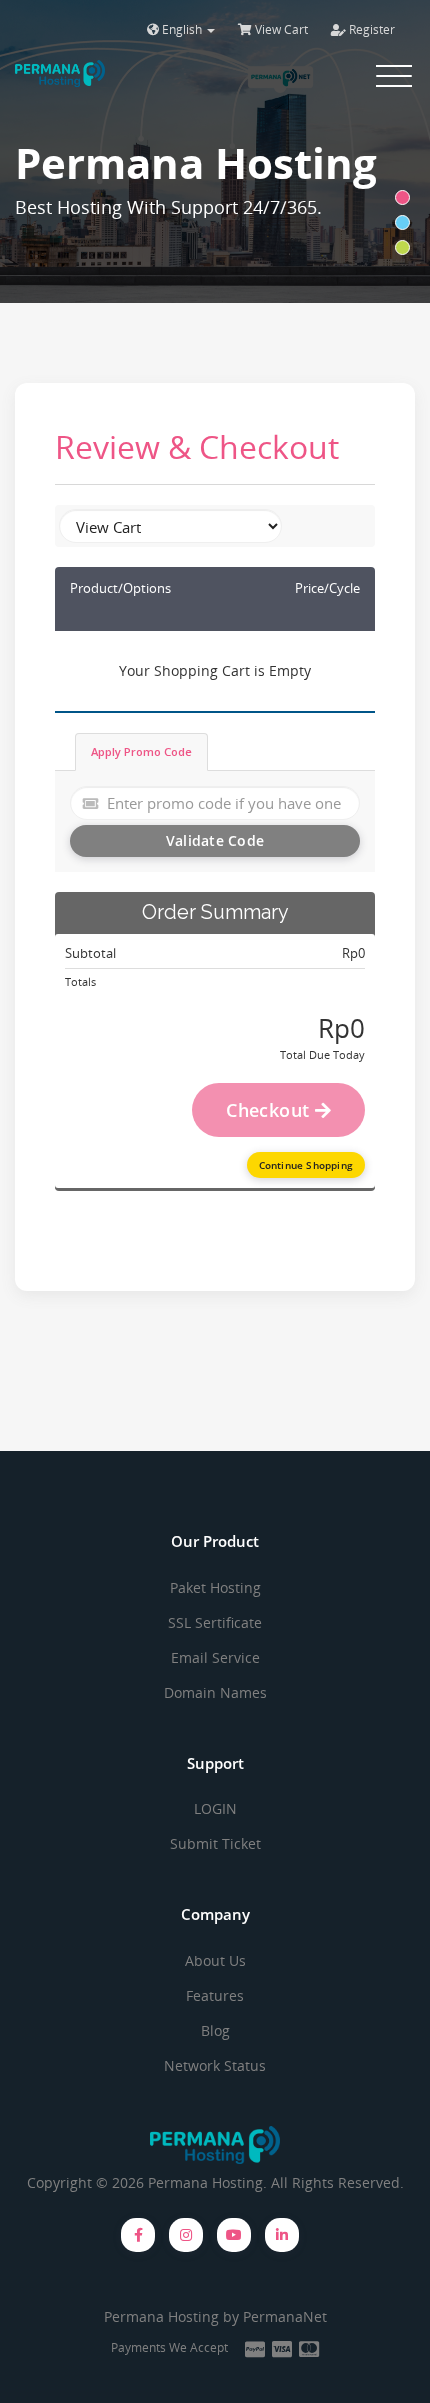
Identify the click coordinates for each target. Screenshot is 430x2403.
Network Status (215, 2065)
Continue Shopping (306, 1165)
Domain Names (215, 1692)
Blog (215, 2030)
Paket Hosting (215, 1587)
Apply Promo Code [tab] (141, 751)
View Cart (280, 29)
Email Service (215, 1657)
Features (215, 1995)
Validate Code (215, 840)
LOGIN (215, 1808)
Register (370, 29)
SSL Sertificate (215, 1622)
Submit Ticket (215, 1843)
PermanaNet (285, 2316)
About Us (215, 1960)
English (182, 29)
